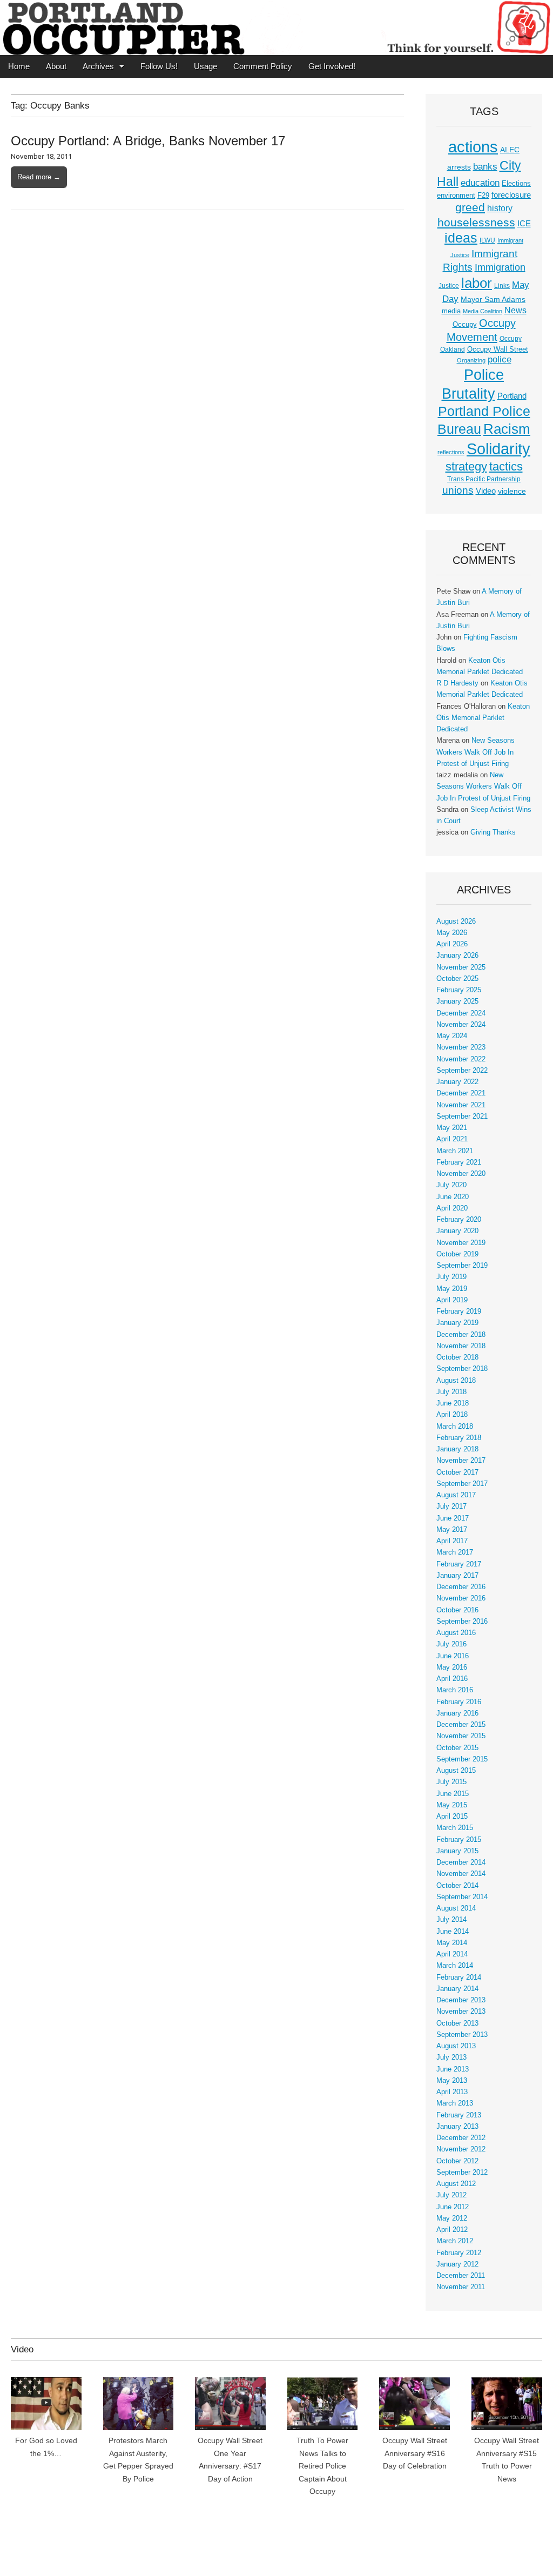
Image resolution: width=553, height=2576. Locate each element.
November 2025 (461, 967)
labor (477, 283)
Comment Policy (263, 66)
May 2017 (452, 1530)
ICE (524, 224)
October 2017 (457, 1472)
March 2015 (455, 1828)
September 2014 (462, 1897)
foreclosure (511, 195)
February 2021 (459, 1162)
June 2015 (453, 1794)
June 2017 (453, 1518)
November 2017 (461, 1461)
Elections (516, 183)
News (515, 310)
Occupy (465, 325)
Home (19, 66)
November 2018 (461, 1346)
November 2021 (461, 1105)
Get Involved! (332, 66)
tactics (506, 466)
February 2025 (459, 990)
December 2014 (461, 1862)
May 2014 (452, 1943)
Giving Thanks (493, 832)
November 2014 (461, 1874)
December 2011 (461, 2276)
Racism (507, 429)
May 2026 (452, 933)
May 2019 (452, 1289)
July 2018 (451, 1392)
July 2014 (451, 1920)
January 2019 (457, 1323)
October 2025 (457, 979)
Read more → (39, 177)
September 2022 (462, 1071)
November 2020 (461, 1174)
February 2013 (459, 2115)
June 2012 (453, 2207)
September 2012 (462, 2173)
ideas (461, 238)
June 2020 (453, 1197)
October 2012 (457, 2161)
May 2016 (452, 1667)
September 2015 (462, 1759)
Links (502, 286)
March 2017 (455, 1552)
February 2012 (459, 2253)
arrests (459, 167)
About (56, 66)
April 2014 (452, 1954)
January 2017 (457, 1576)
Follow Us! (159, 66)
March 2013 (455, 2103)
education (480, 183)
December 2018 (461, 1335)
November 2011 (461, 2287)
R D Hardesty (457, 683)
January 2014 (457, 1989)
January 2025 (457, 1001)
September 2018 (462, 1369)
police (500, 359)
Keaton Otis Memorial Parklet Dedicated (483, 718)
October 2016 (457, 1610)
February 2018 (459, 1438)
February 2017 (459, 1564)
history (500, 208)
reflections (451, 452)
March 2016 (455, 1690)
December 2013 (461, 2000)
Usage (205, 66)
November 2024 (461, 1025)
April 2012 (452, 2230)
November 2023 (461, 1047)
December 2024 (461, 1013)
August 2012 (456, 2184)
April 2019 (452, 1300)
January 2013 (457, 2127)
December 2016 (461, 1587)
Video (486, 491)
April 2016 (452, 1679)
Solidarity (498, 449)
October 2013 (457, 2023)
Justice (449, 286)
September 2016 (462, 1622)
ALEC (510, 150)
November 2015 (461, 1736)
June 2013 (453, 2069)
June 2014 (453, 1932)
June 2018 (453, 1403)
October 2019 (457, 1254)
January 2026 (457, 956)
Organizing (471, 360)
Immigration (500, 267)
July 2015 (451, 1782)
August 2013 (456, 2046)
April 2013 (452, 2092)
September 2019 (462, 1266)
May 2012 (452, 2218)
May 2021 (452, 1128)
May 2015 (452, 1805)
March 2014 (455, 1966)
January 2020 (457, 1231)
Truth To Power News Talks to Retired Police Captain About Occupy (322, 2466)
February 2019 (459, 1311)
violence (512, 491)
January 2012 (457, 2264)
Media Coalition (483, 311)
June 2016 (453, 1656)
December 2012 (461, 2138)
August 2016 (456, 1633)
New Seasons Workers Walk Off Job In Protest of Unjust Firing (476, 752)
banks (485, 167)
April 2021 (452, 1139)
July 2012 (451, 2195)
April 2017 (452, 1541)
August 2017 (456, 1495)
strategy (466, 466)
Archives (98, 66)
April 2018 (452, 1415)
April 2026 (452, 944)
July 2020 (451, 1185)
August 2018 (456, 1381)
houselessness (476, 222)
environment (456, 196)
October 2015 (457, 1748)
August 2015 (456, 1771)
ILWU (487, 240)
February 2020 (459, 1220)
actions (473, 147)
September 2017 (462, 1484)
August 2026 (456, 922)
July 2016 (451, 1644)
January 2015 (457, 1851)
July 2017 (451, 1506)
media (451, 311)
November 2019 (461, 1243)
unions (458, 490)
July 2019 (451, 1277)
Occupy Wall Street (498, 349)
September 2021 (462, 1117)
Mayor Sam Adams (493, 300)
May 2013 (452, 2081)
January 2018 (457, 1449)
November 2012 (461, 2149)
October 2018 (457, 1357)
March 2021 (455, 1151)
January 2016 (457, 1713)
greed (470, 207)
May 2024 (452, 1036)
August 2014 (456, 1908)
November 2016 (461, 1598)
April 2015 (452, 1817)
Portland (512, 396)
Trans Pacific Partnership (484, 479)
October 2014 (457, 1886)
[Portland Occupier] (276, 28)
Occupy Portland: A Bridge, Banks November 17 (148, 141)
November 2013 (461, 2012)
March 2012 (455, 2241)
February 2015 (459, 1840)
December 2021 (461, 1093)
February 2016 (459, 1702)
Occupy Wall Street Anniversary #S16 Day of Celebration (415, 2453)
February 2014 (459, 1978)
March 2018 (455, 1427)
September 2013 (462, 2035)
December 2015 (461, 1725)
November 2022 (461, 1059)
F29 (483, 196)
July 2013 (451, 2057)
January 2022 (457, 1082)
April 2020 (452, 1208)
